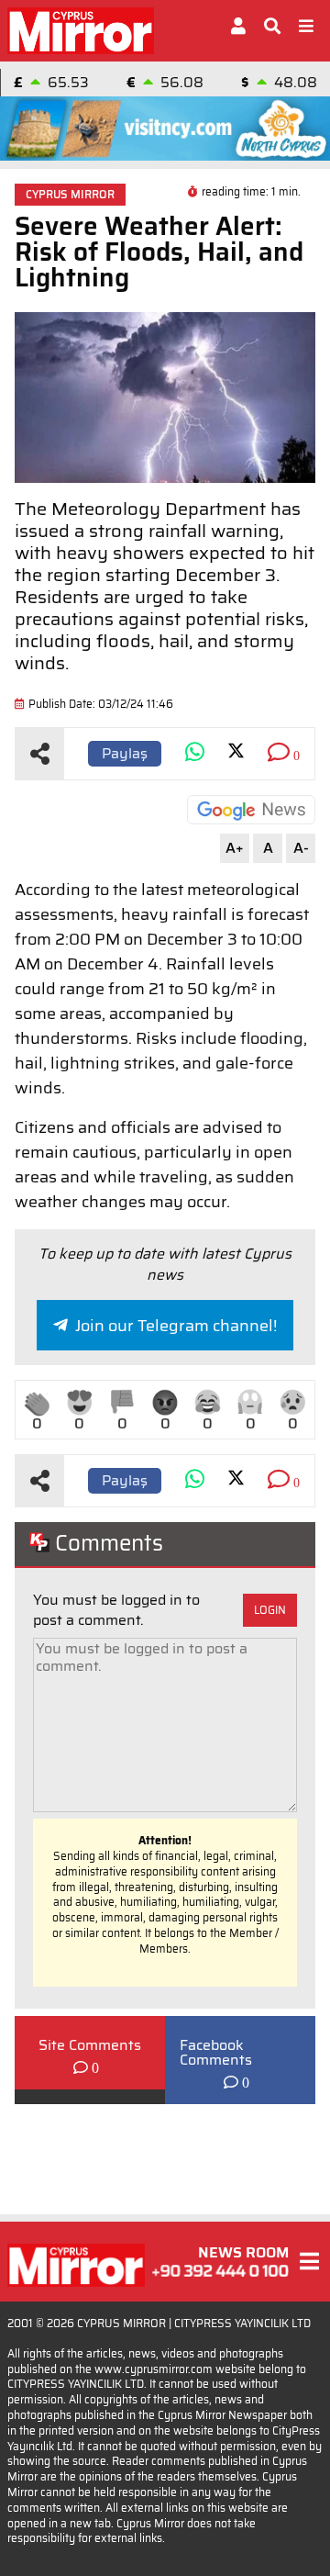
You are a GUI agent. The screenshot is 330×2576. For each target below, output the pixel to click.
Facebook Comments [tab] (216, 2053)
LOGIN (270, 1610)
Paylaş (125, 753)
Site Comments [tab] (90, 2045)
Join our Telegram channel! (176, 1326)
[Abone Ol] (251, 810)
